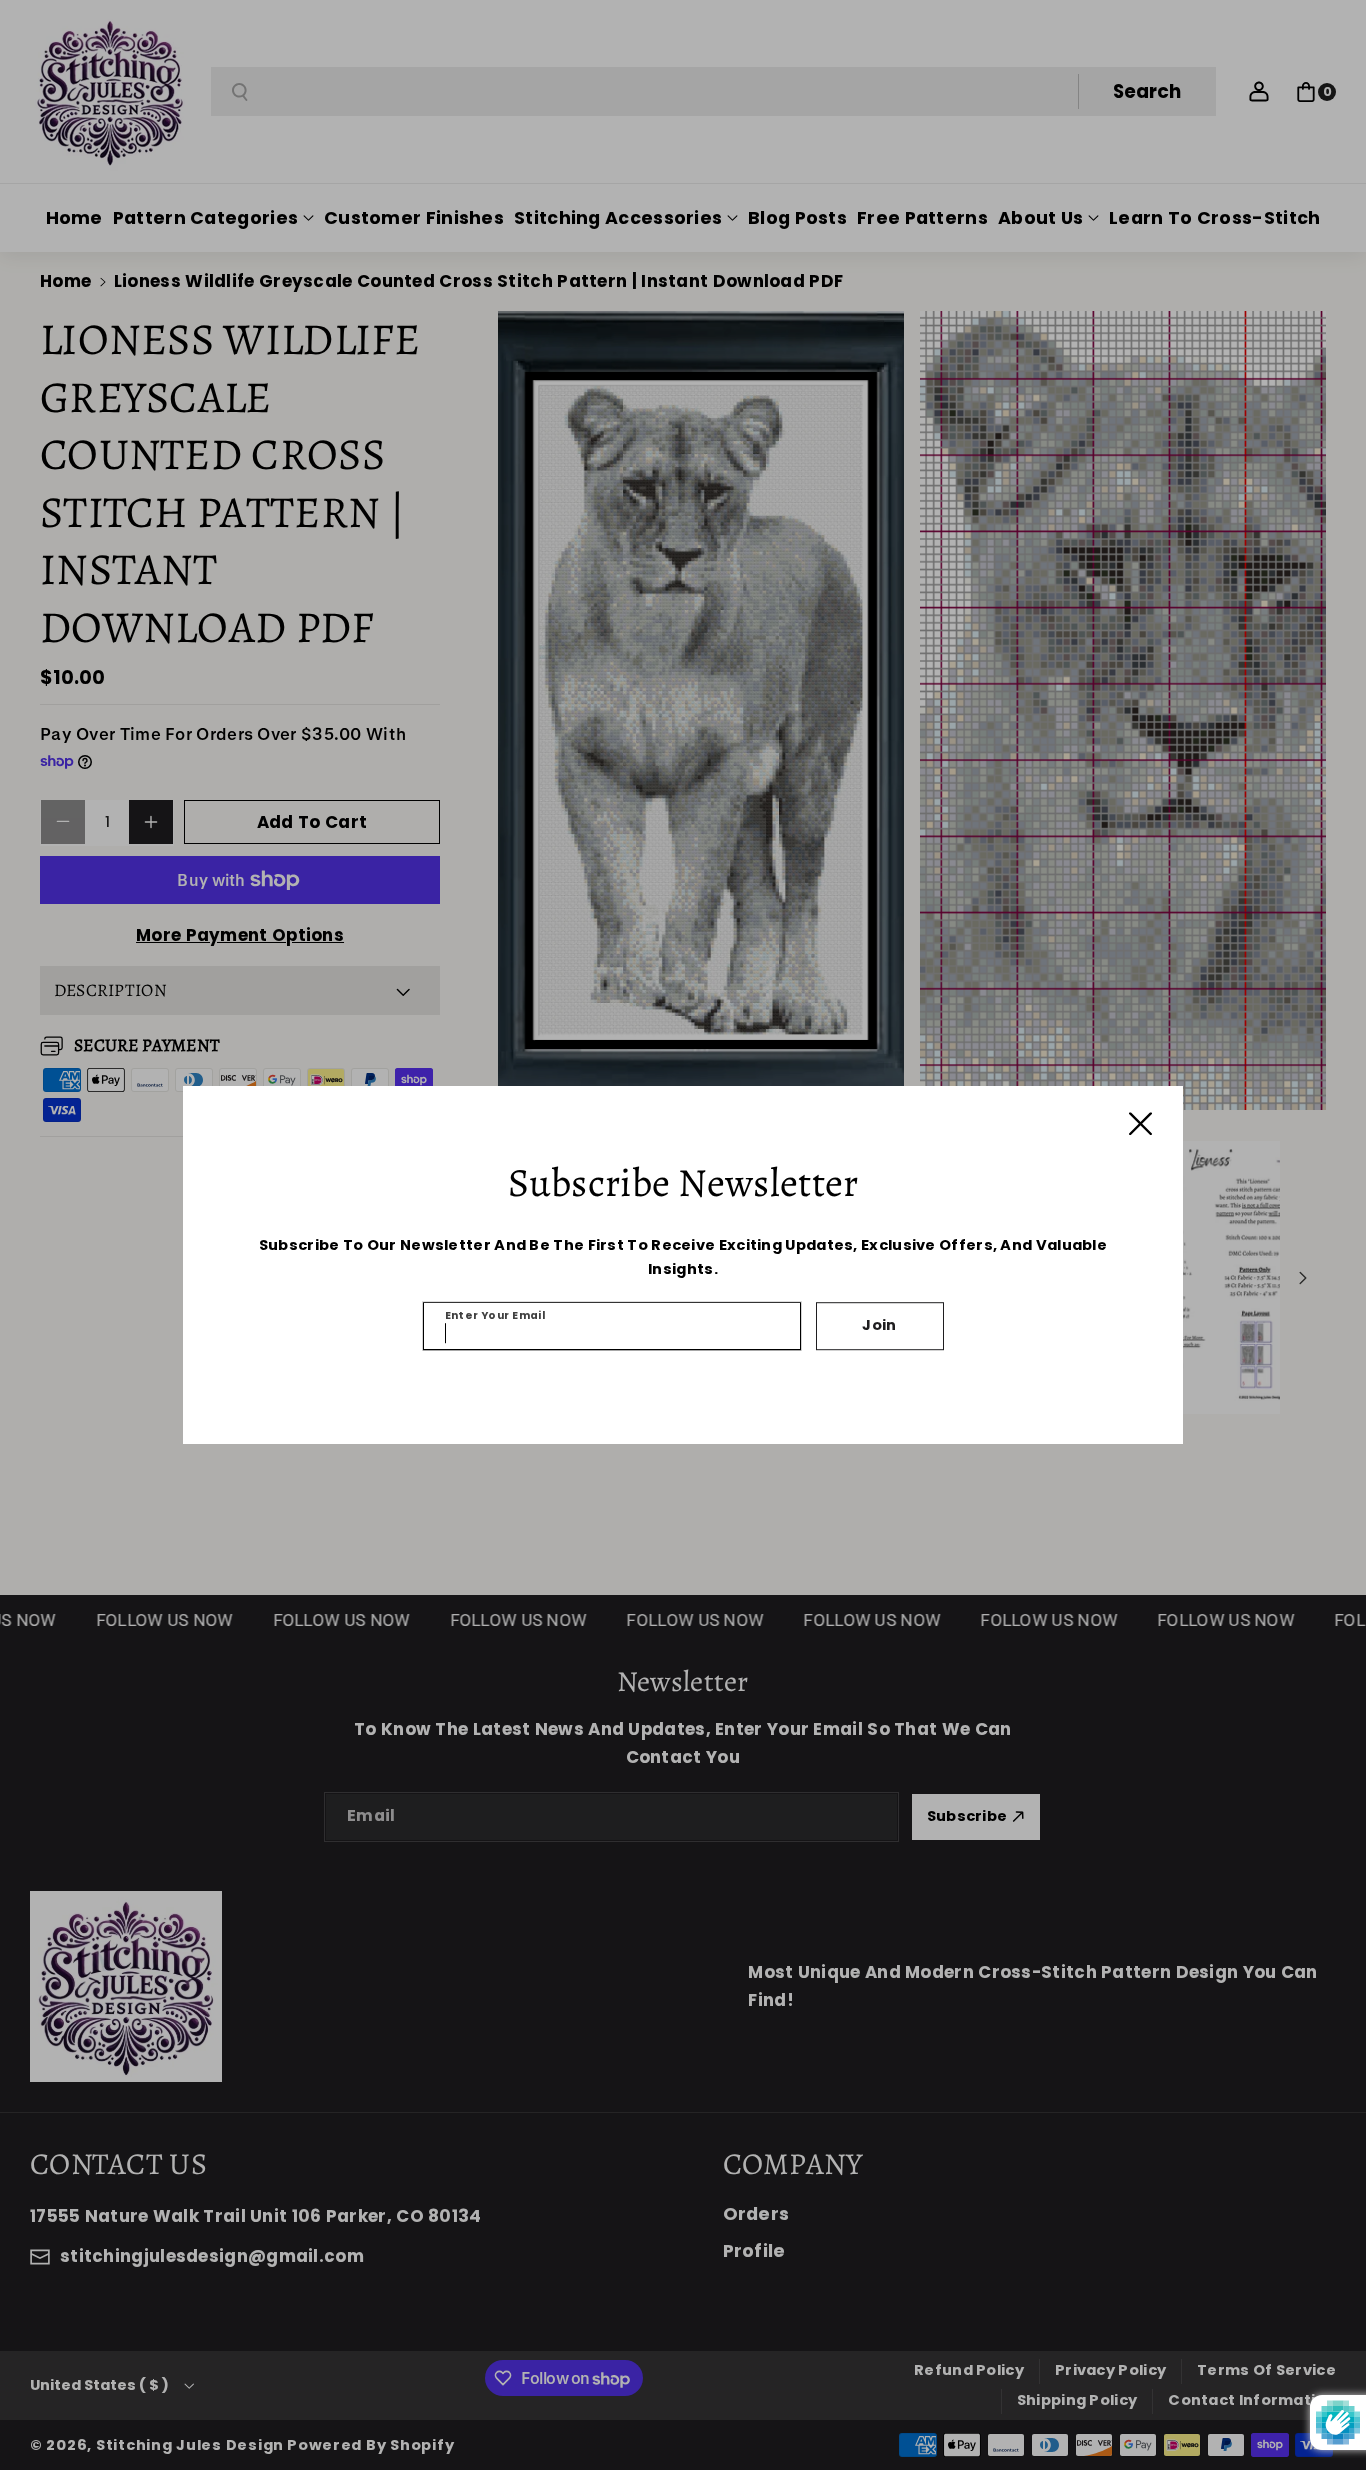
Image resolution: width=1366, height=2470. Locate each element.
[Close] (1140, 1123)
